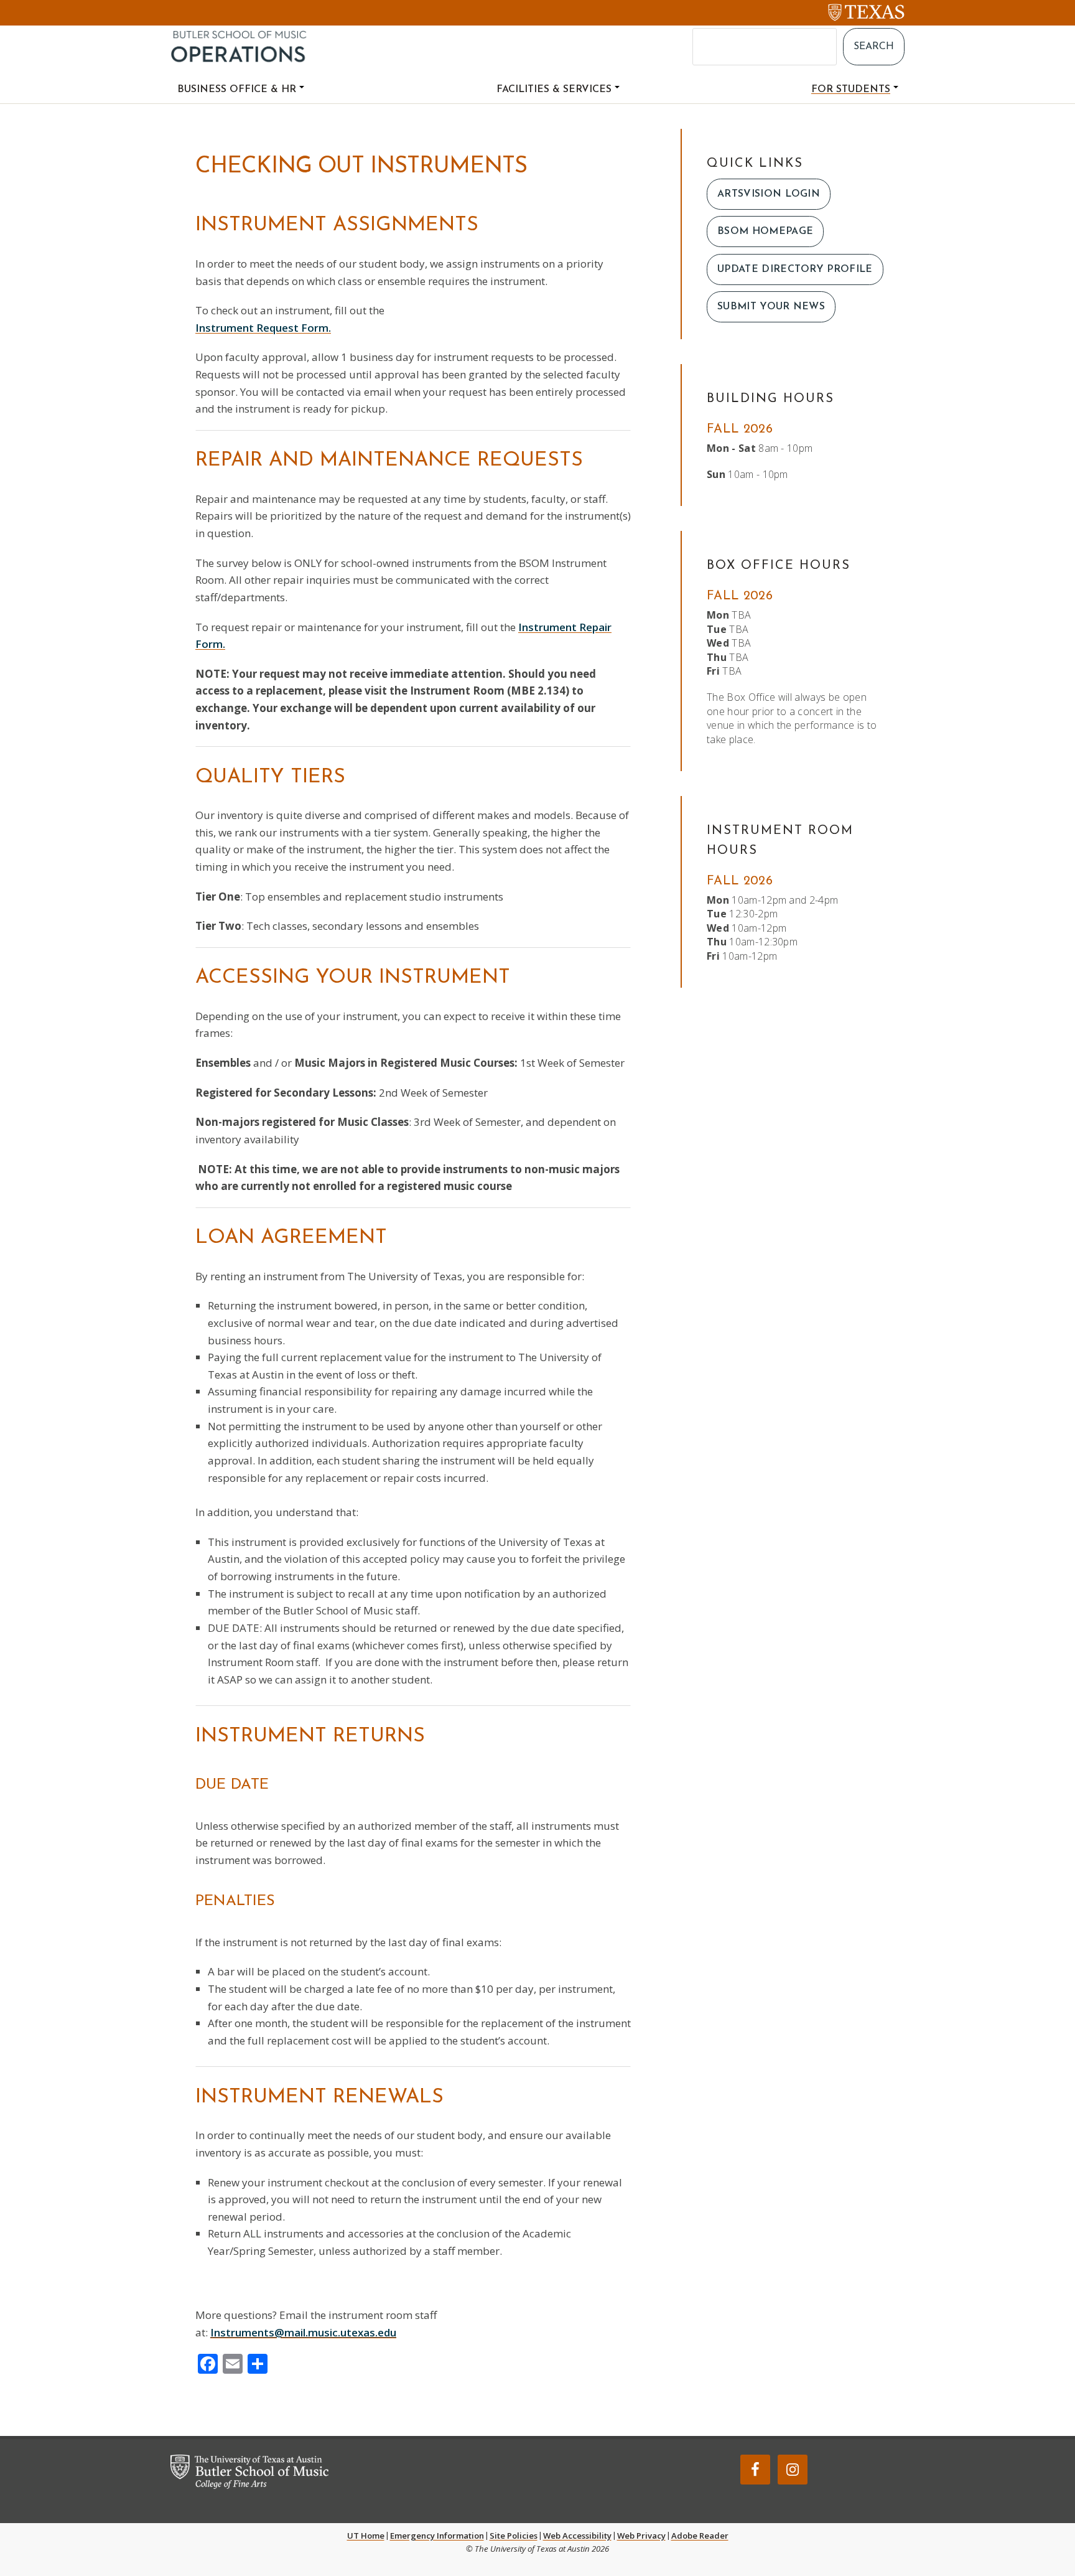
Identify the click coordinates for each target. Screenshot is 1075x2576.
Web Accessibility (577, 2536)
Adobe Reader (700, 2536)
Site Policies (514, 2536)
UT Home (366, 2536)
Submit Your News (771, 307)
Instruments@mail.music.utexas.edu (303, 2332)
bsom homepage (765, 232)
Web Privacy (641, 2536)
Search (874, 47)
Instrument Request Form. (263, 328)
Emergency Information (437, 2536)
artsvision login (769, 194)
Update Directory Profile (795, 269)
